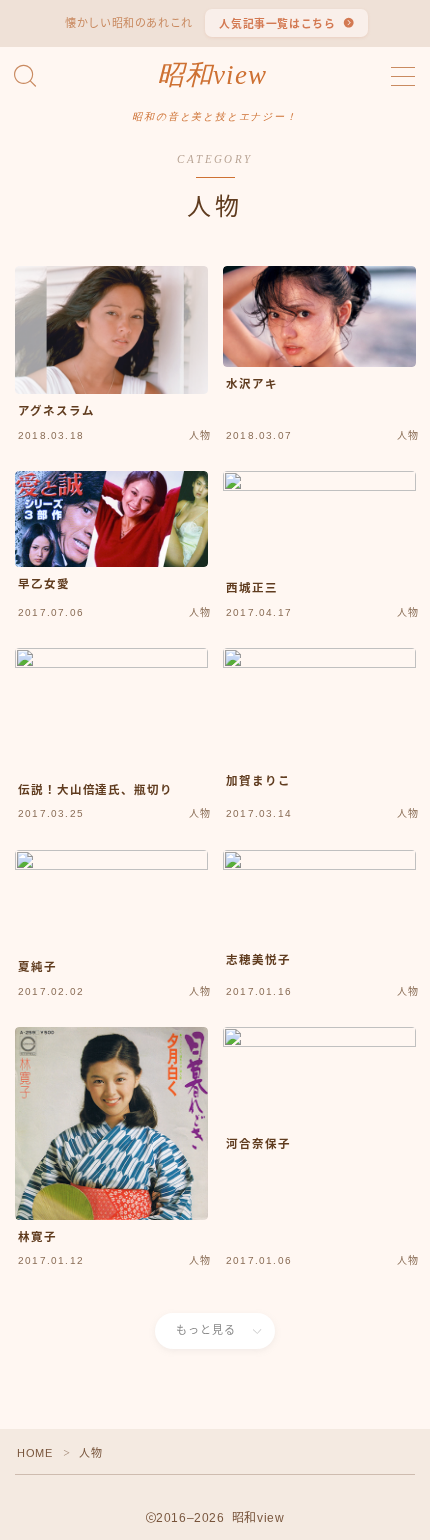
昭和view (212, 75)
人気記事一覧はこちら (277, 24)
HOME (34, 1453)
